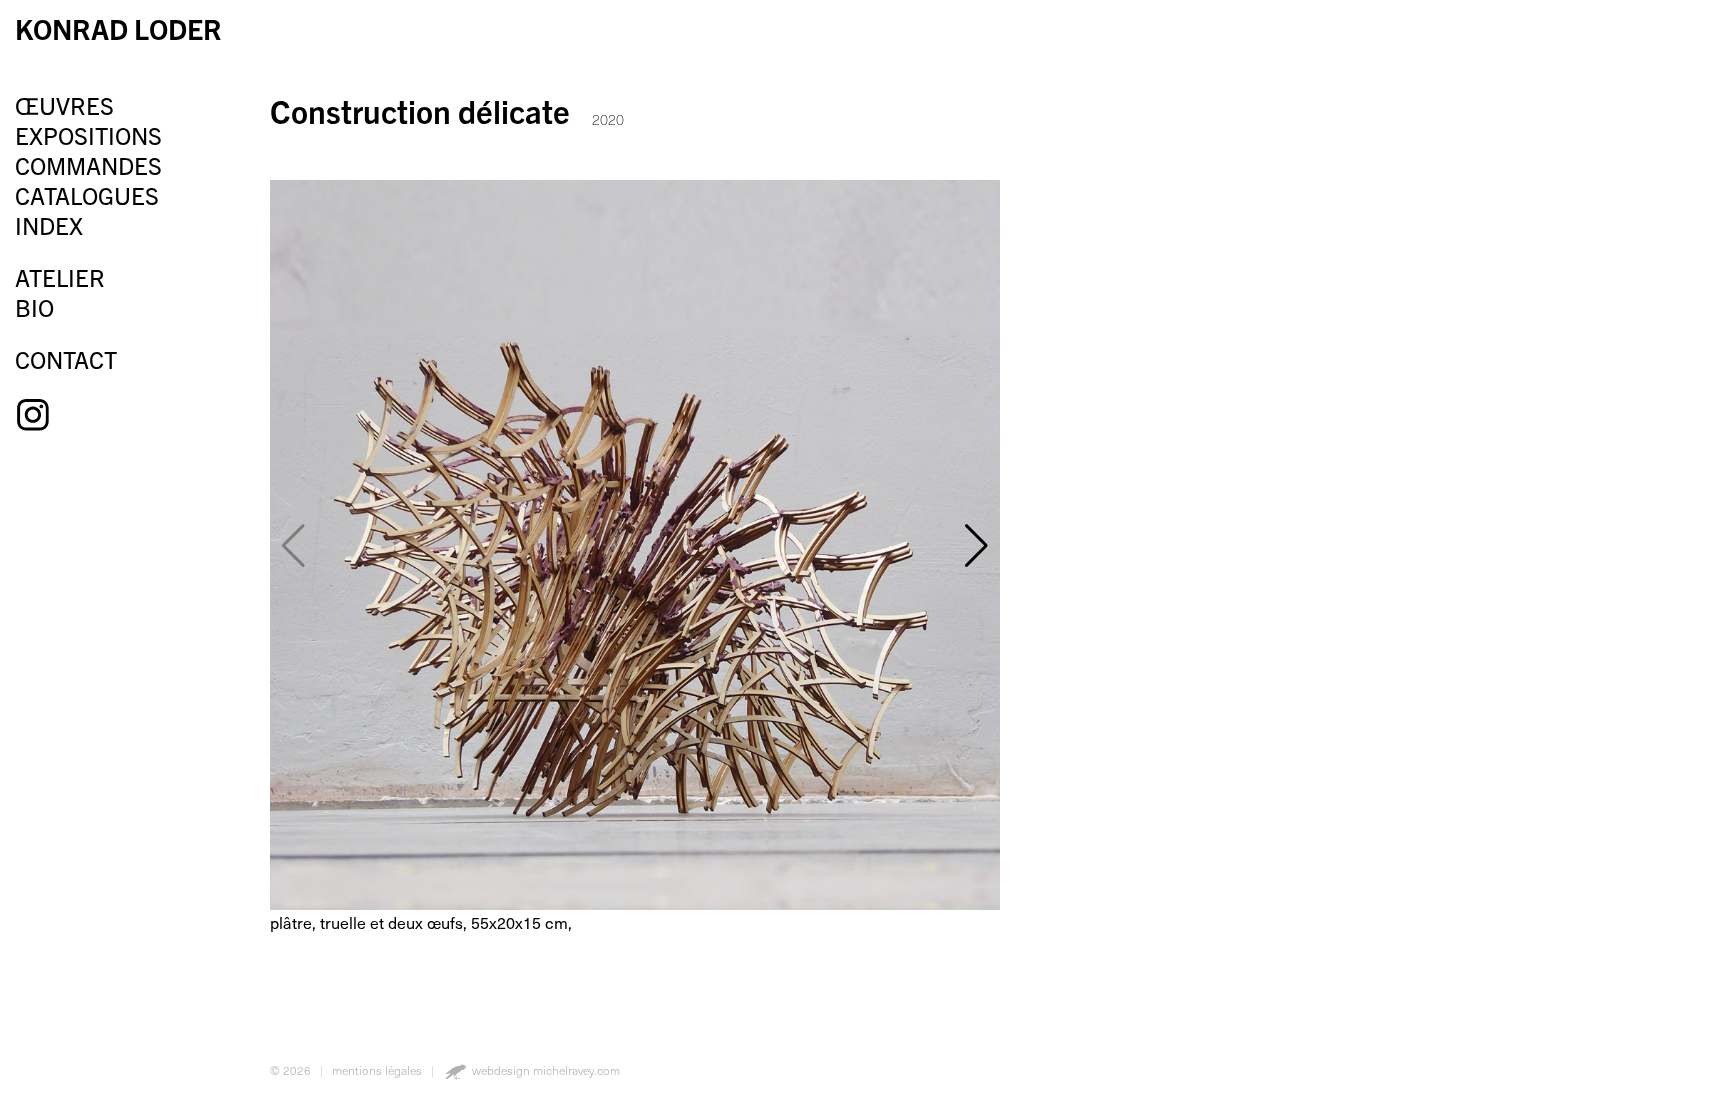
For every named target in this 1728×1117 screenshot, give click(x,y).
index (49, 225)
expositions (88, 135)
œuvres (64, 105)
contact (66, 359)
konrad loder (118, 28)
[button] (976, 545)
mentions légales (377, 1070)
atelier (60, 277)
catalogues (87, 195)
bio (34, 307)
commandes (88, 165)
